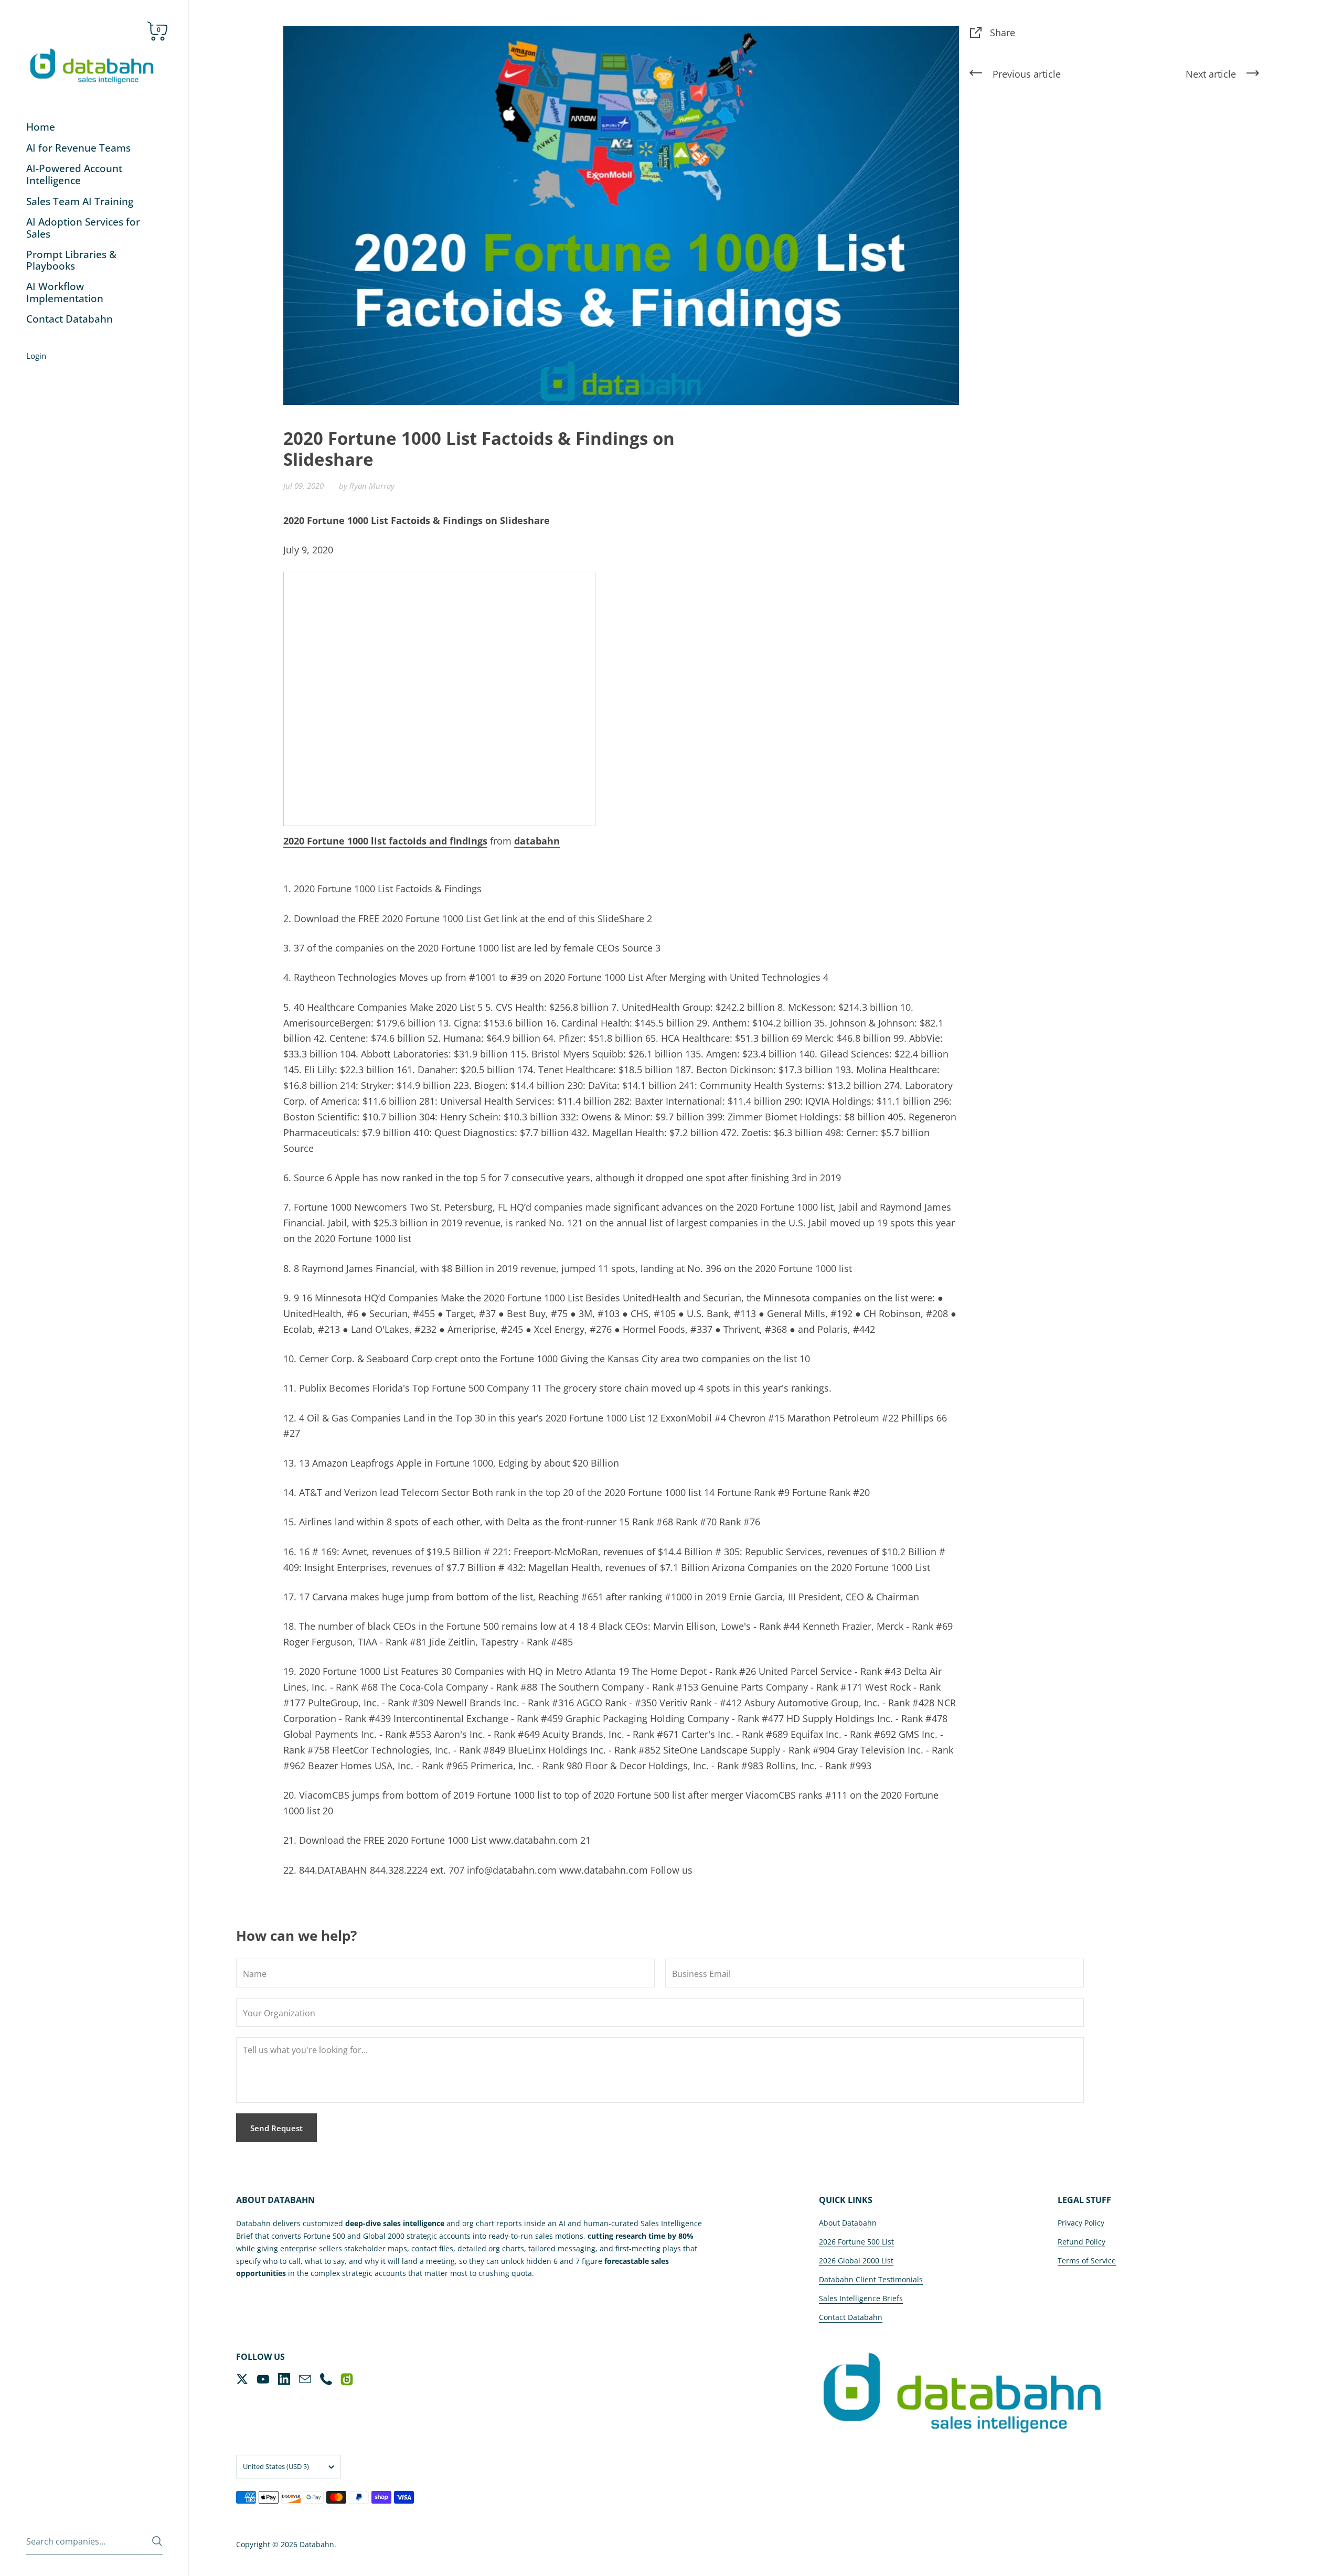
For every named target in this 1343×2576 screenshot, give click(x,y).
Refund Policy (1081, 2242)
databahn (537, 841)
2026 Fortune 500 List (856, 2242)
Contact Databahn (851, 2317)
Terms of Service (1087, 2260)
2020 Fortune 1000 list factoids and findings (385, 841)
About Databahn (848, 2223)
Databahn (317, 2544)
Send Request (276, 2128)
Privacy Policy (1081, 2223)
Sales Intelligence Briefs (861, 2298)
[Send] (157, 2541)
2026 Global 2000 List (856, 2260)
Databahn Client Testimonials (871, 2279)
